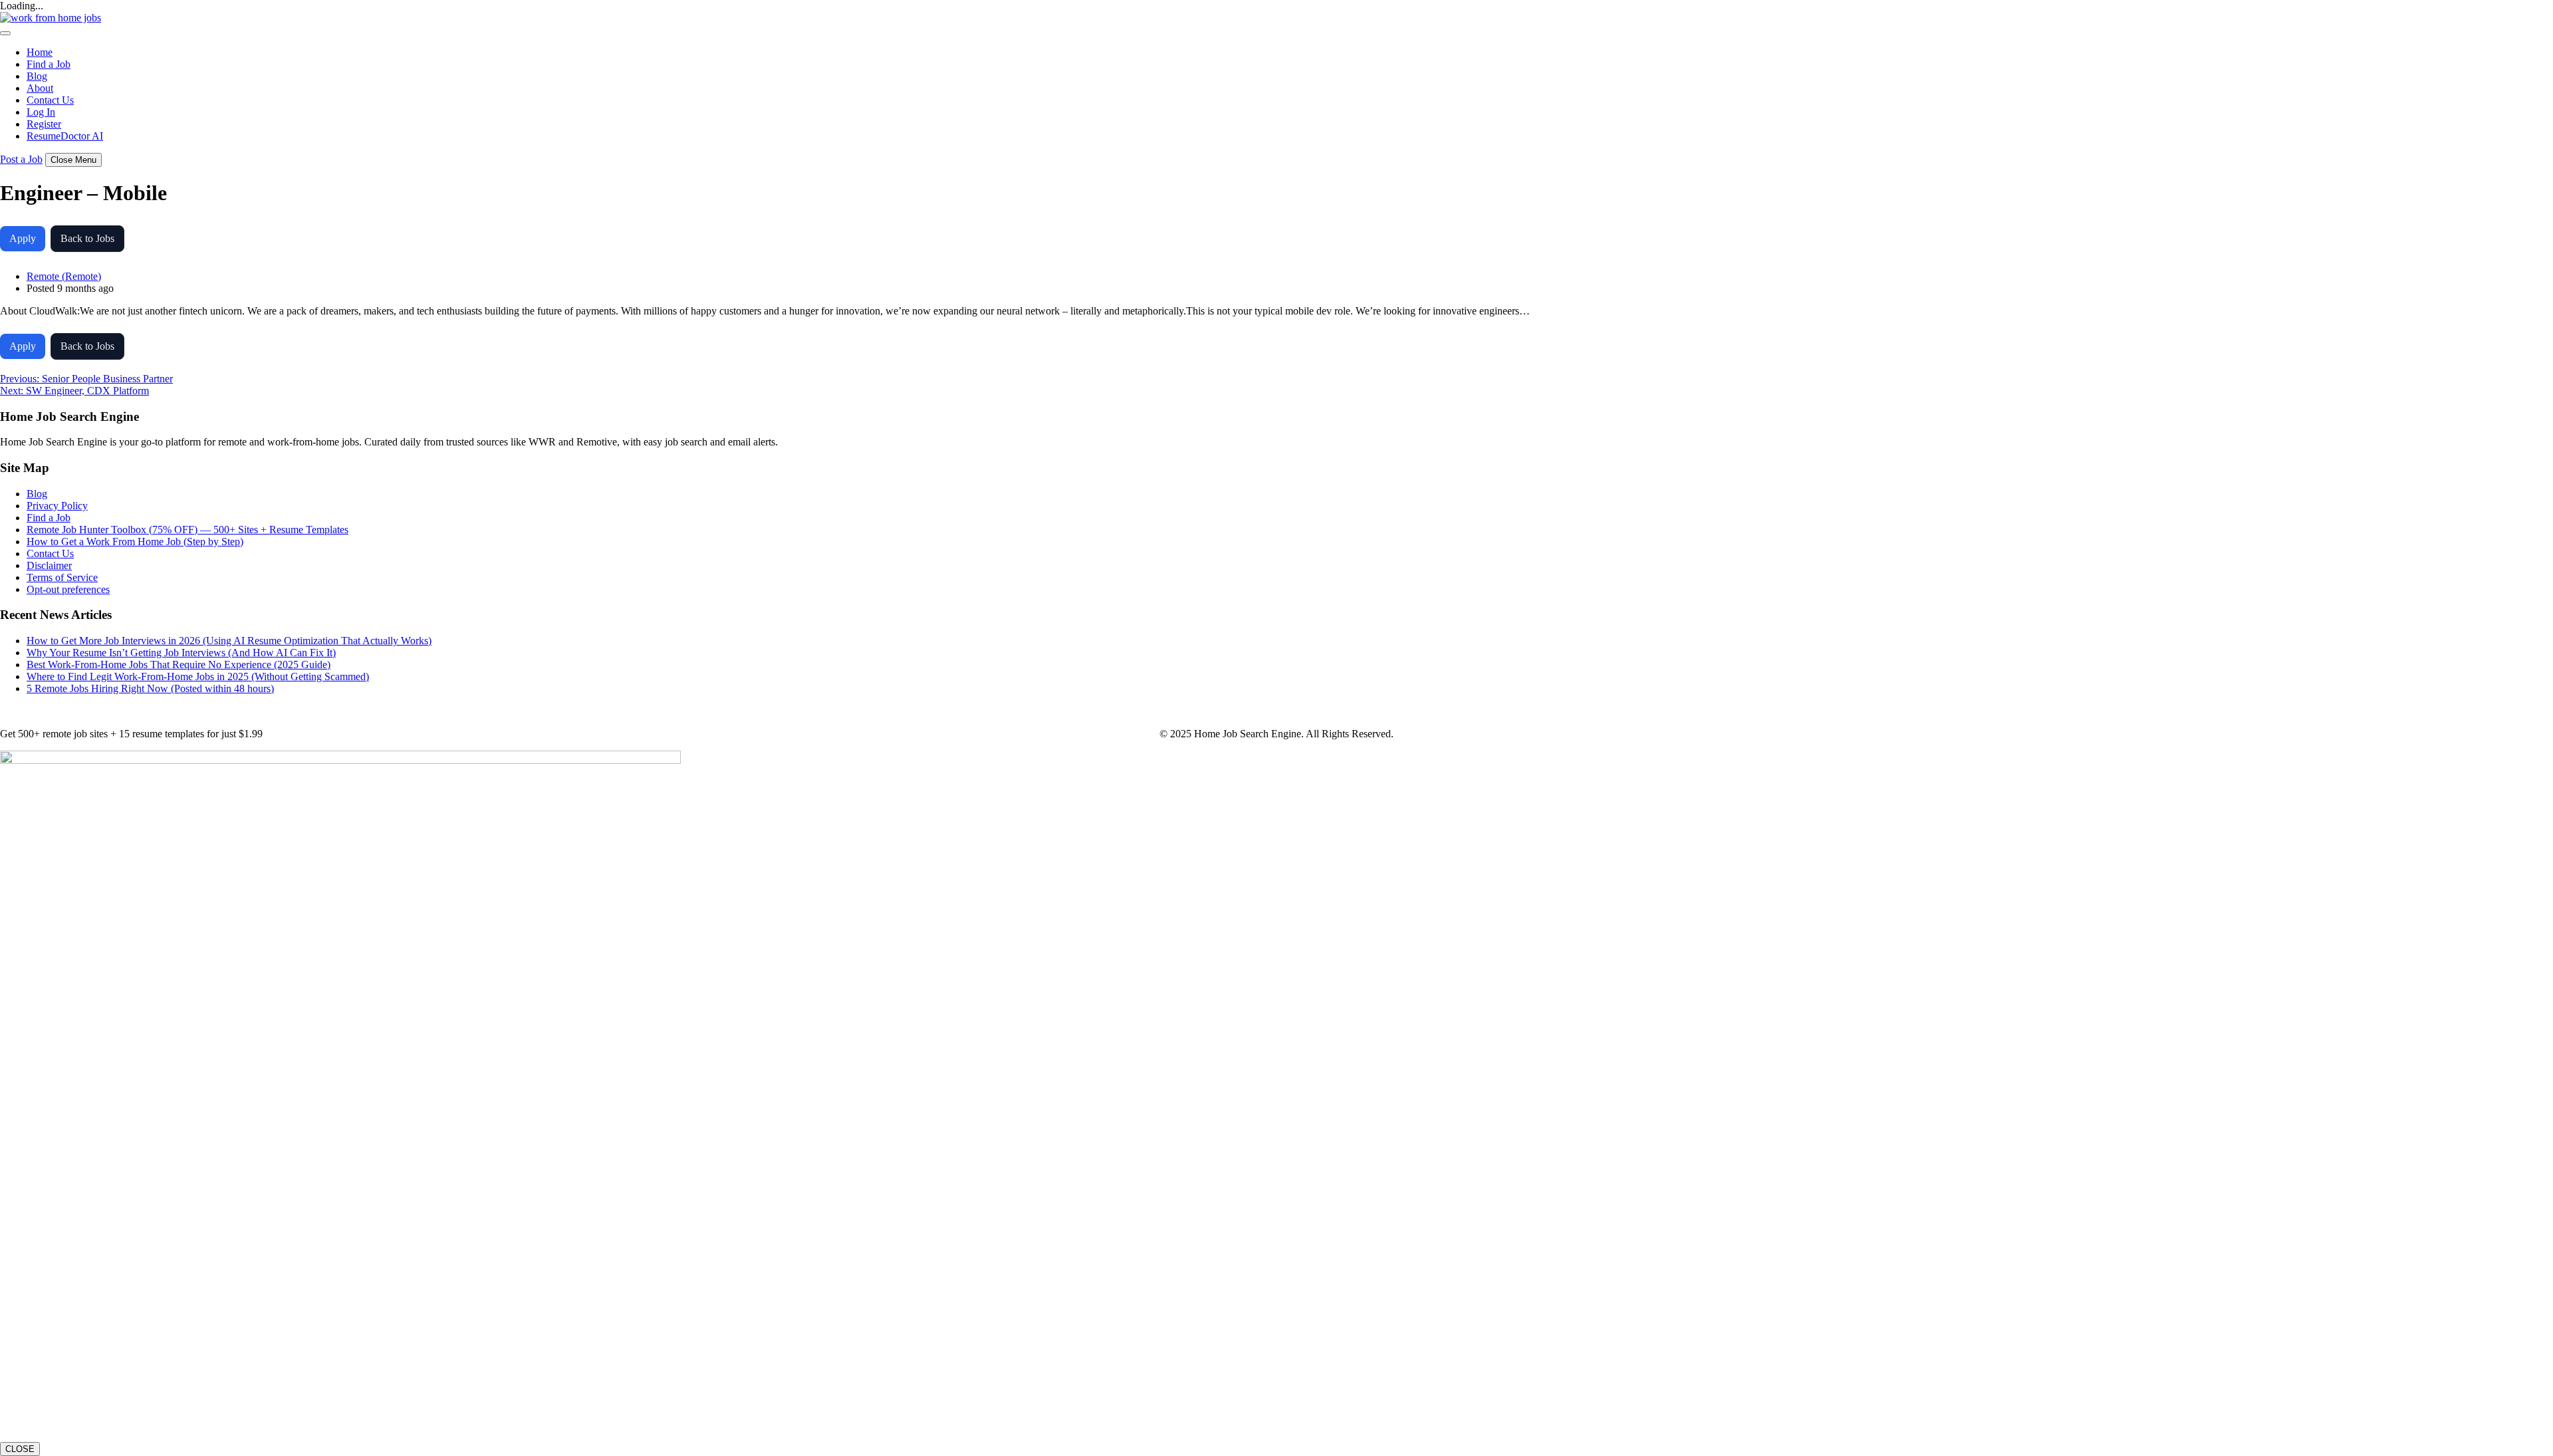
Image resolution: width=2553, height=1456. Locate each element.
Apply (23, 238)
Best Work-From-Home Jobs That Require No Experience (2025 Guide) (179, 665)
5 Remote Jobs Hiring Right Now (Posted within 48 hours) (150, 688)
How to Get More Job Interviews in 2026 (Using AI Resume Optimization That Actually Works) (229, 641)
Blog (37, 76)
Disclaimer (49, 565)
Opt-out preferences (68, 589)
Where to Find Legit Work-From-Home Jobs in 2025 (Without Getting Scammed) (198, 676)
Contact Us (50, 100)
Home (40, 52)
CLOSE (20, 1449)
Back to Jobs (87, 238)
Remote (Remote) (64, 276)
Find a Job (49, 64)
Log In (41, 112)
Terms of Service (62, 577)
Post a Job (21, 159)
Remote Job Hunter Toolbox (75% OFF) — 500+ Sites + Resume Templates (187, 530)
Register (44, 124)
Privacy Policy (57, 506)
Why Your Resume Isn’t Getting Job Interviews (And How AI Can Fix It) (181, 653)
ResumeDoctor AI (65, 136)
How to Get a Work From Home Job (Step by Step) (135, 542)
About (40, 88)
